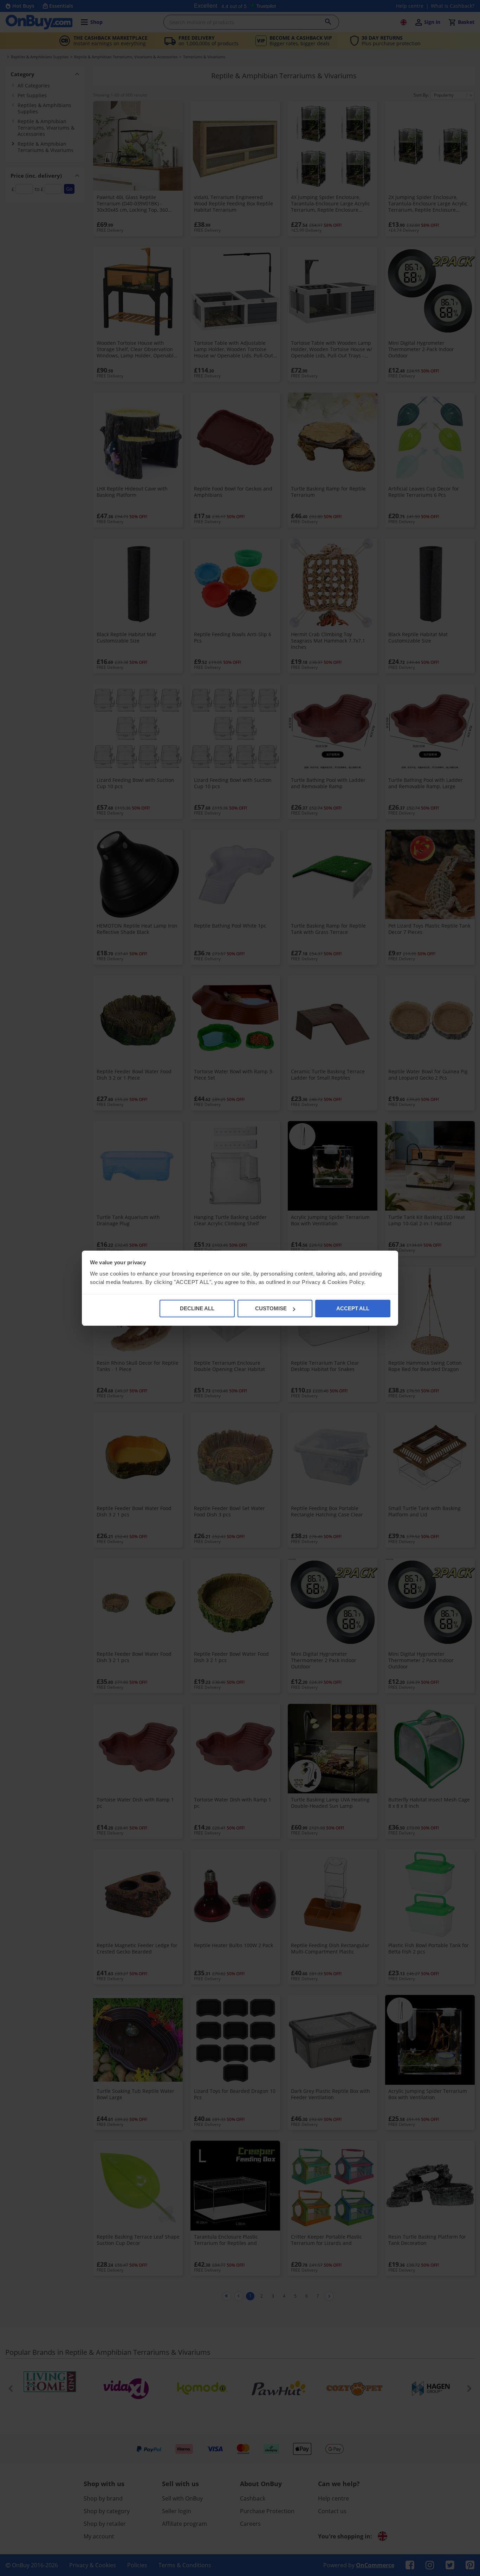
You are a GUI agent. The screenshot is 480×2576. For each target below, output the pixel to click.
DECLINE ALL (197, 1308)
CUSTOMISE (271, 1308)
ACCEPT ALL (353, 1308)
